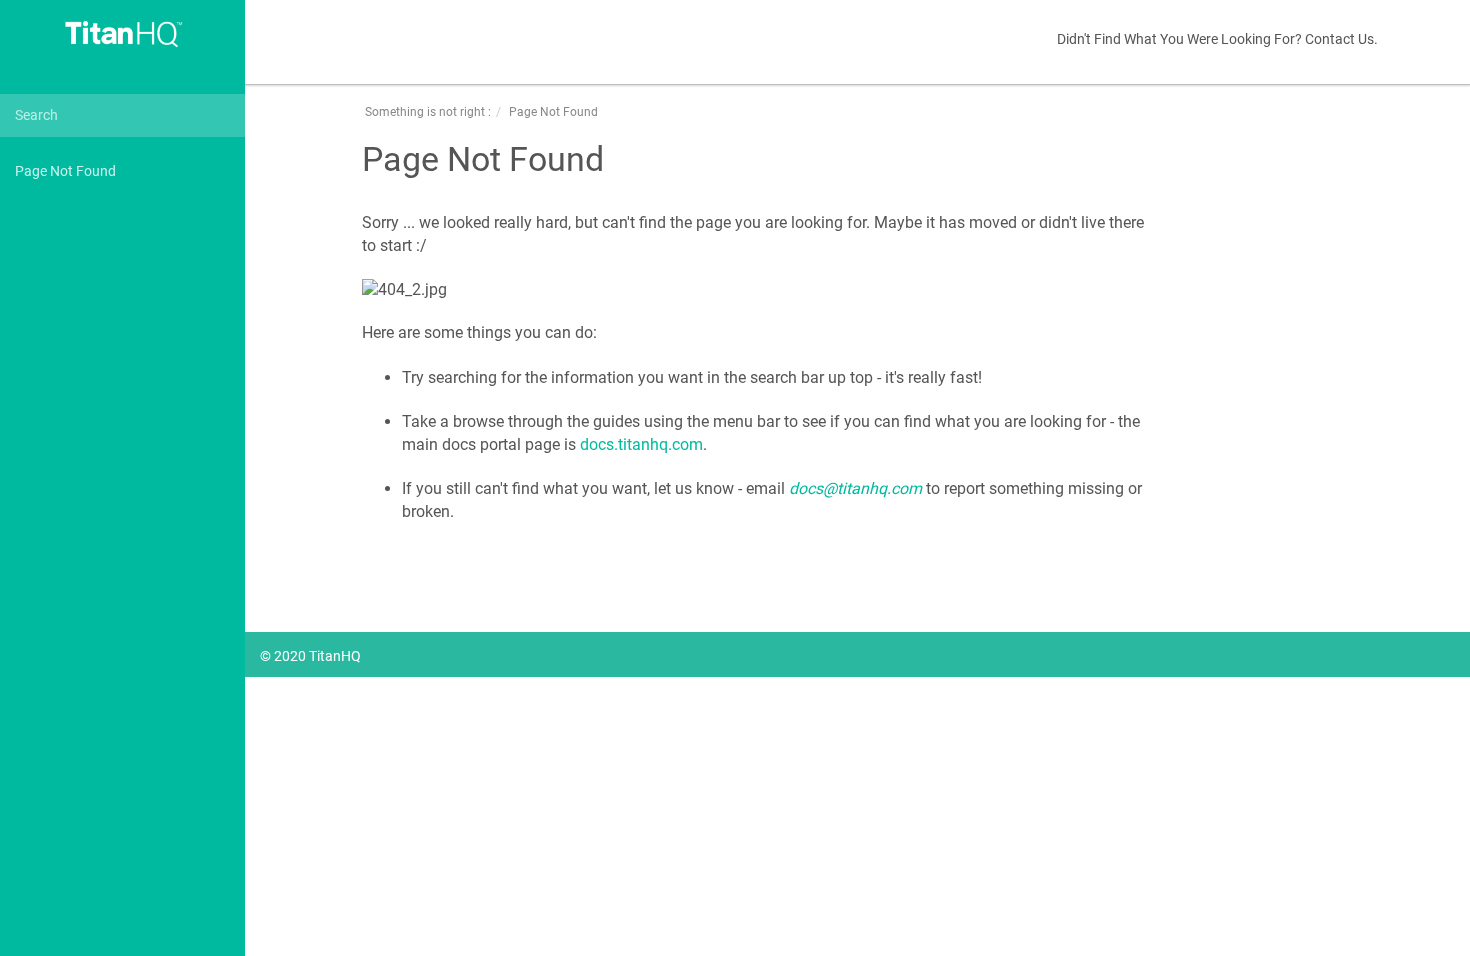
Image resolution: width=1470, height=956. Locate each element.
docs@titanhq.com (855, 488)
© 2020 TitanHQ (310, 656)
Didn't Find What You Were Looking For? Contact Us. (1217, 39)
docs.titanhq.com (641, 444)
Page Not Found (65, 171)
